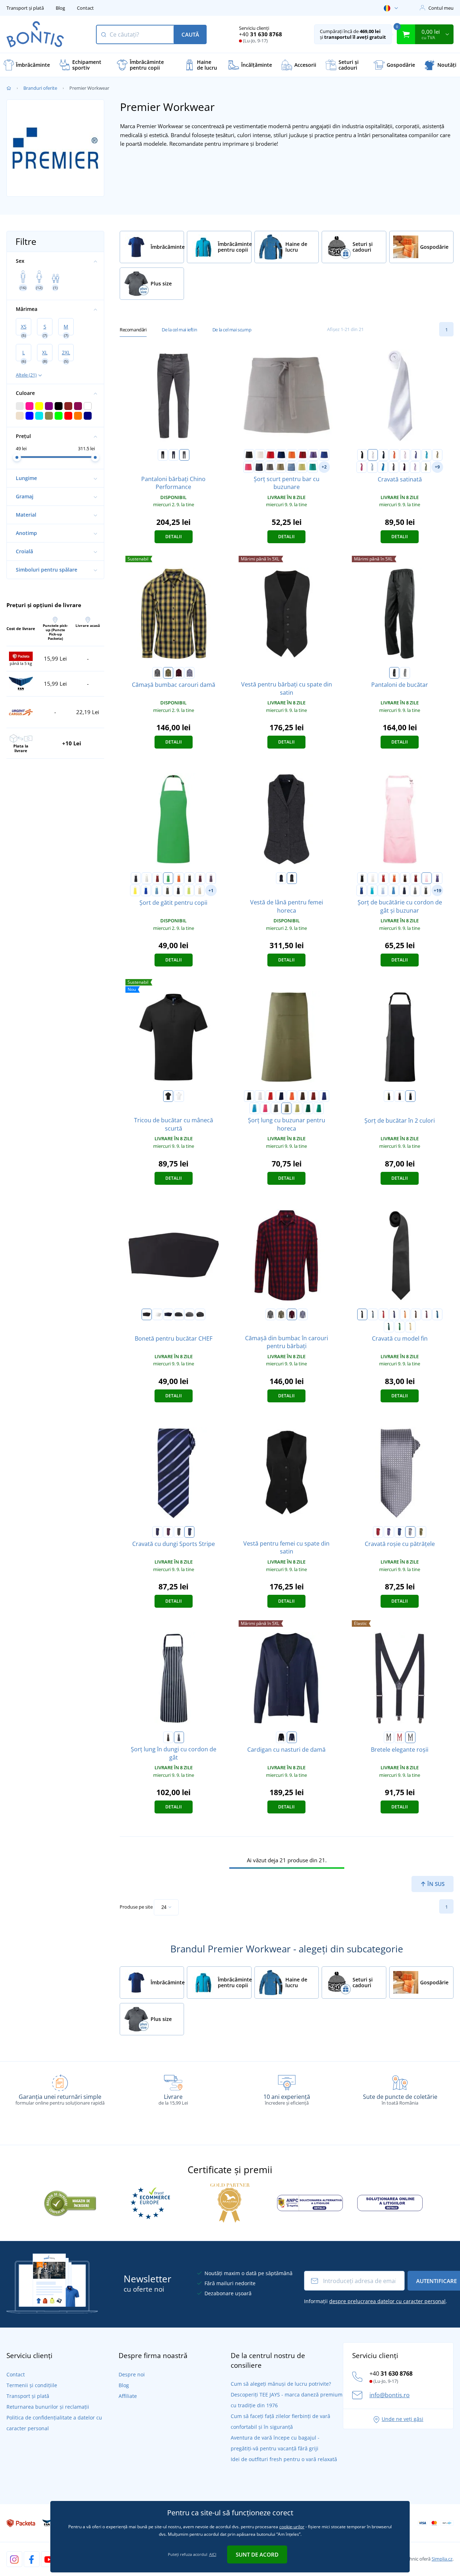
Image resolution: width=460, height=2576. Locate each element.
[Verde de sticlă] (308, 1108)
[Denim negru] (200, 1314)
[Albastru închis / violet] (157, 1532)
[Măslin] (281, 467)
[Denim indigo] (259, 467)
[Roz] (405, 455)
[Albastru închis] (281, 455)
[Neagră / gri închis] (410, 1096)
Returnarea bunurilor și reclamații (48, 2407)
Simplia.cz (442, 2559)
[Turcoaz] (427, 455)
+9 (437, 467)
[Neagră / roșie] (400, 1096)
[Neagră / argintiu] (179, 1532)
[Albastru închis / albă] (179, 1737)
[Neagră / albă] (405, 673)
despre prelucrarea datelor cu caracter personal (387, 2301)
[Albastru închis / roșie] (168, 1532)
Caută (190, 34)
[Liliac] (404, 467)
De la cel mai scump (232, 330)
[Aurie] (410, 1327)
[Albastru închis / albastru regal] (189, 1532)
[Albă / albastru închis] (189, 673)
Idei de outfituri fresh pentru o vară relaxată (284, 2459)
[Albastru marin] (174, 455)
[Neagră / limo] (389, 1096)
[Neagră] (163, 455)
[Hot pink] (248, 467)
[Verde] (168, 878)
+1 (211, 891)
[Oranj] (292, 455)
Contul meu (441, 8)
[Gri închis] (270, 467)
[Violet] (313, 455)
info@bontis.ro (390, 2395)
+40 (261, 34)
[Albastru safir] (383, 467)
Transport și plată (25, 8)
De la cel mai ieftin (179, 330)
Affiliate (128, 2396)
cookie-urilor (292, 2527)
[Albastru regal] (324, 455)
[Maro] (189, 878)
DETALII (174, 537)
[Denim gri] (415, 890)
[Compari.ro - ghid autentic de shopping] (70, 2202)
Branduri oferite (40, 88)
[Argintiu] (410, 1532)
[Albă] (260, 455)
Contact (85, 8)
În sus (435, 1884)
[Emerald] (313, 467)
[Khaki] (437, 455)
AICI (213, 2554)
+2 (324, 467)
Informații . (376, 2301)
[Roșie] (271, 455)
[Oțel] (410, 1737)
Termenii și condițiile (32, 2385)
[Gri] (373, 1314)
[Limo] (302, 467)
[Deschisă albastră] (372, 467)
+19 (438, 891)
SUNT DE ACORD (257, 2554)
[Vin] (303, 455)
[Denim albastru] (291, 467)
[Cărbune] (184, 455)
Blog (60, 8)
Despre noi (132, 2374)
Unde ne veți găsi (402, 2419)
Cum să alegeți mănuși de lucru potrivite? (281, 2384)
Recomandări (133, 330)
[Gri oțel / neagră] (157, 673)
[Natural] (199, 890)
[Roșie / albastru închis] (179, 673)
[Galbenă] (135, 890)
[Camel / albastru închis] (168, 673)
